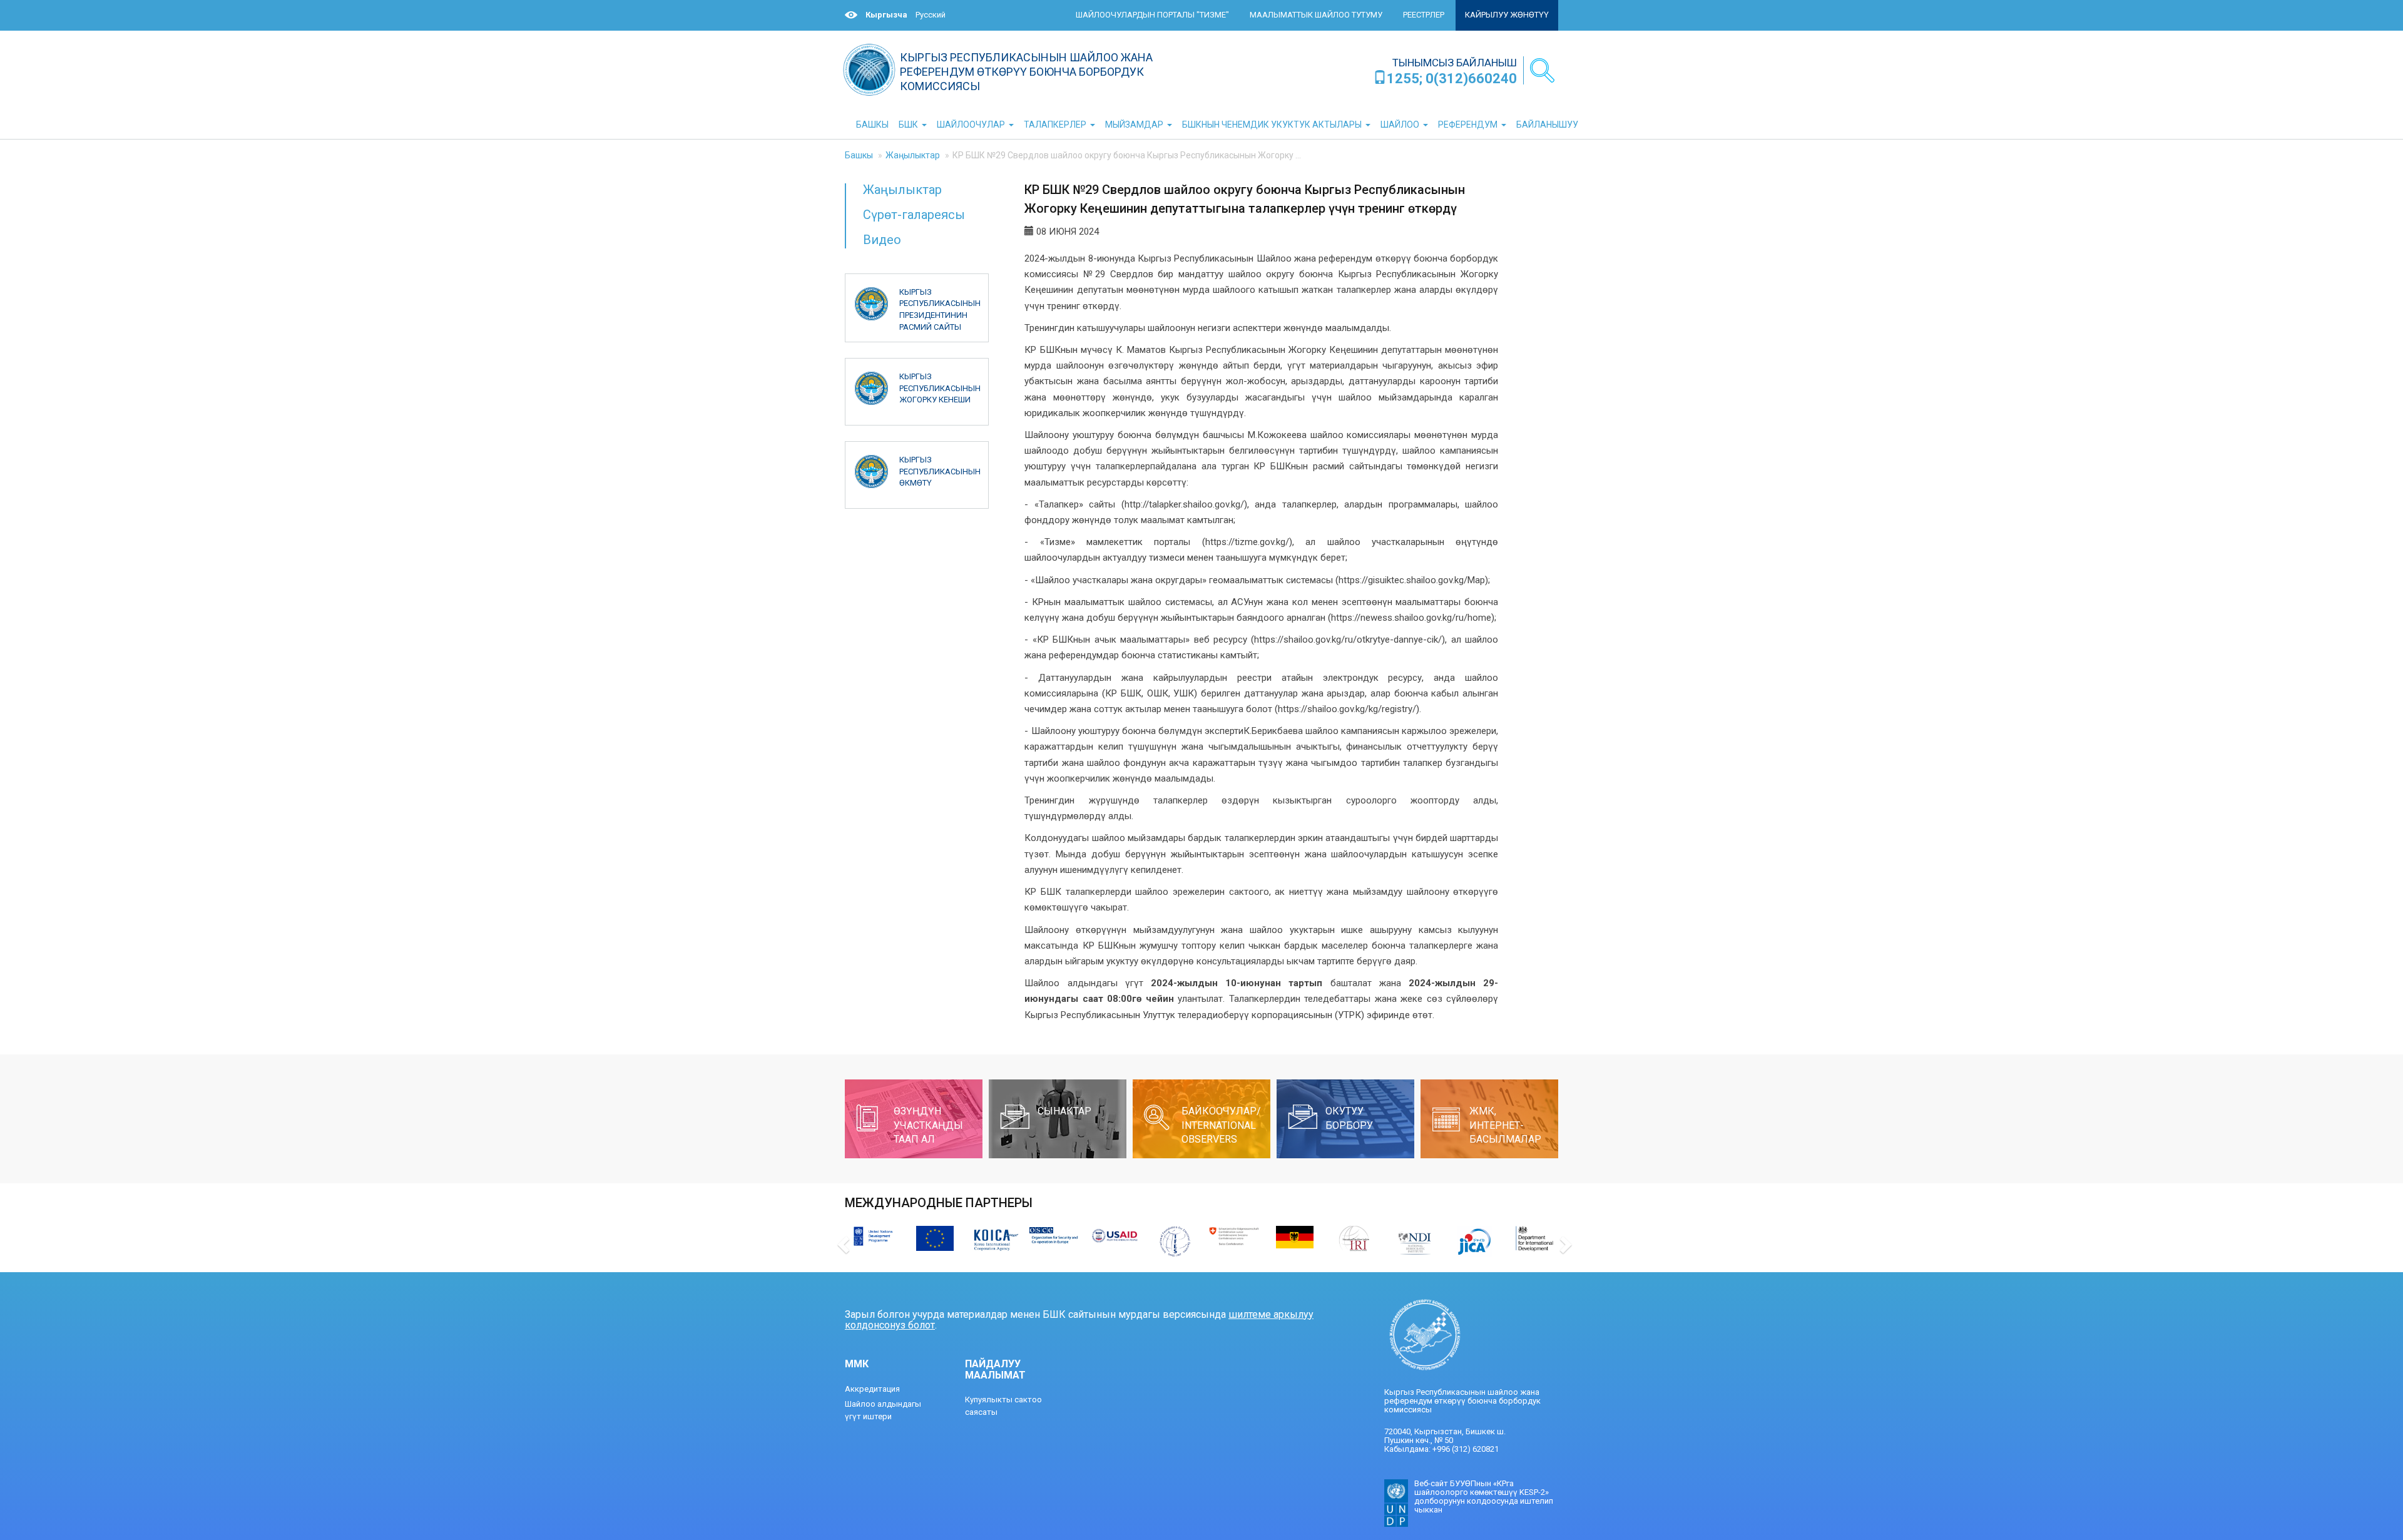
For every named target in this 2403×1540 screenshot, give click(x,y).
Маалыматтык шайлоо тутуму (1316, 15)
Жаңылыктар (913, 155)
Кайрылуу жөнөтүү (1507, 15)
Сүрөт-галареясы (914, 215)
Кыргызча (886, 15)
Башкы (859, 155)
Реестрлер (1424, 15)
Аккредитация (872, 1389)
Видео (882, 240)
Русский (931, 15)
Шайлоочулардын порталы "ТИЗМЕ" (1152, 15)
